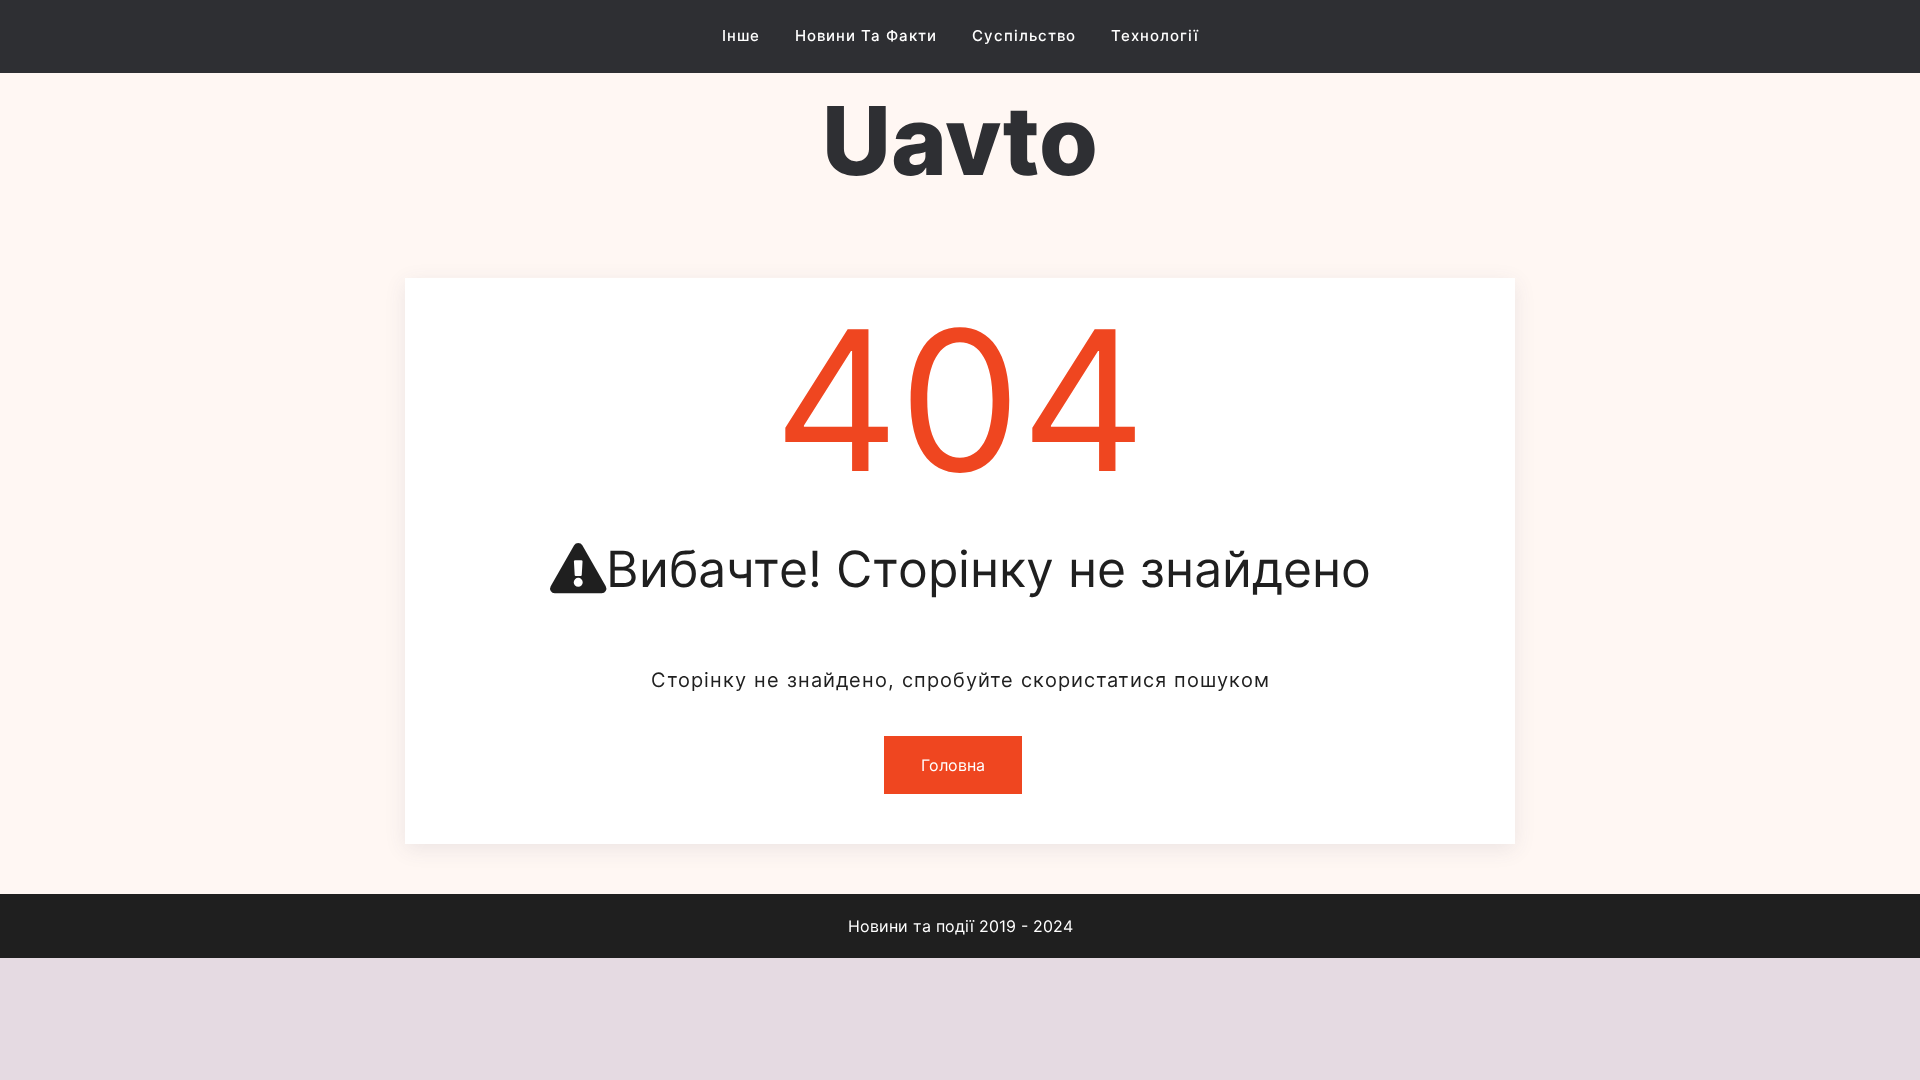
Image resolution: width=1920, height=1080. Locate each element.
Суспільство (1024, 35)
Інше (741, 35)
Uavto (960, 140)
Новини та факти (866, 35)
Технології (1155, 35)
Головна (953, 765)
